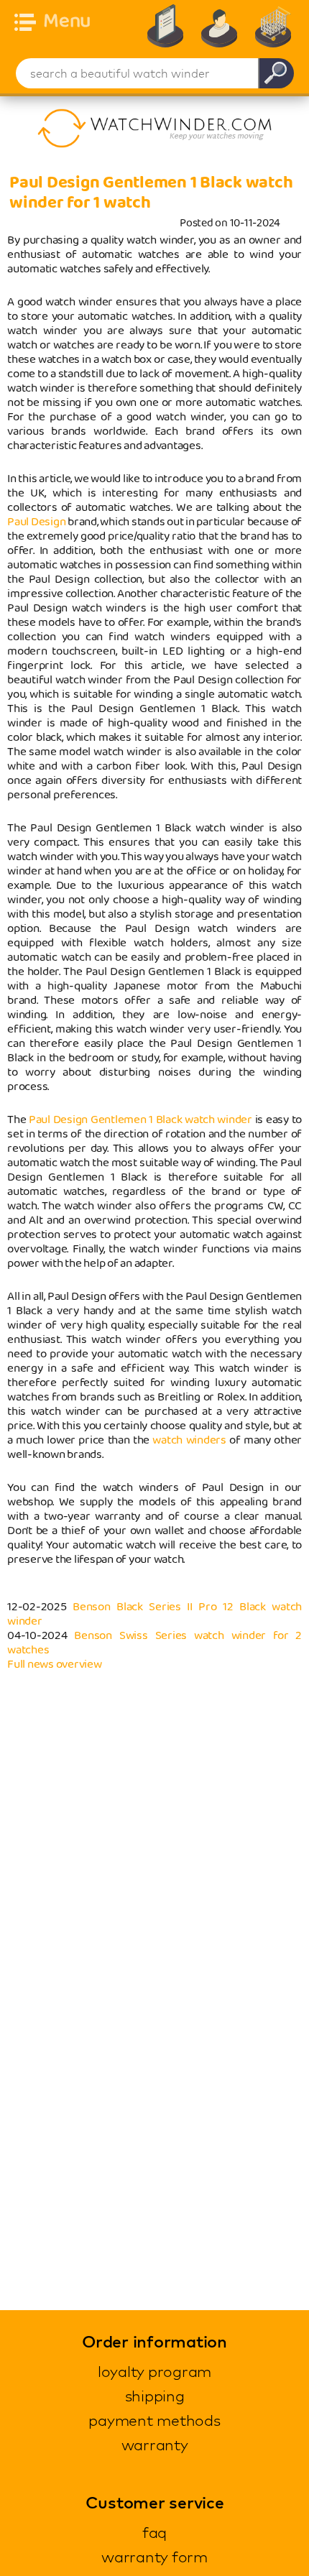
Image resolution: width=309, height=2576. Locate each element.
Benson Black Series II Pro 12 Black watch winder (154, 1614)
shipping (155, 2396)
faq (154, 2532)
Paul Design (36, 522)
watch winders (189, 1440)
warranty (155, 2445)
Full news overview (55, 1665)
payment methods (154, 2420)
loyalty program (154, 2371)
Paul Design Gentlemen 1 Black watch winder (140, 1120)
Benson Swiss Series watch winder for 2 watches (154, 1643)
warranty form (154, 2557)
